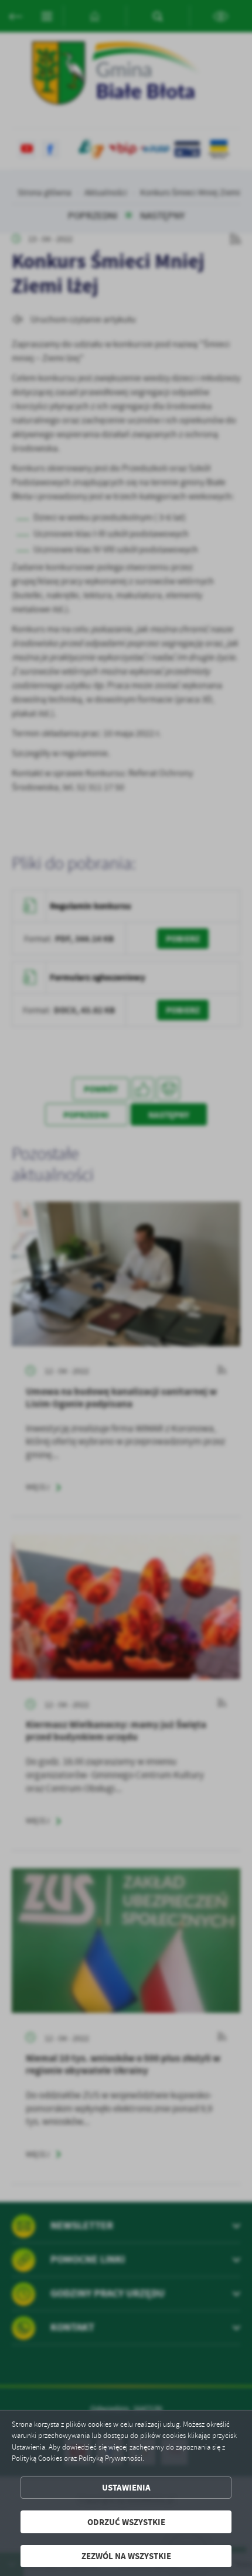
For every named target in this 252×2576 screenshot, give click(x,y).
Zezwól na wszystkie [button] (126, 2556)
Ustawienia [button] (126, 2487)
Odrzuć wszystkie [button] (126, 2522)
